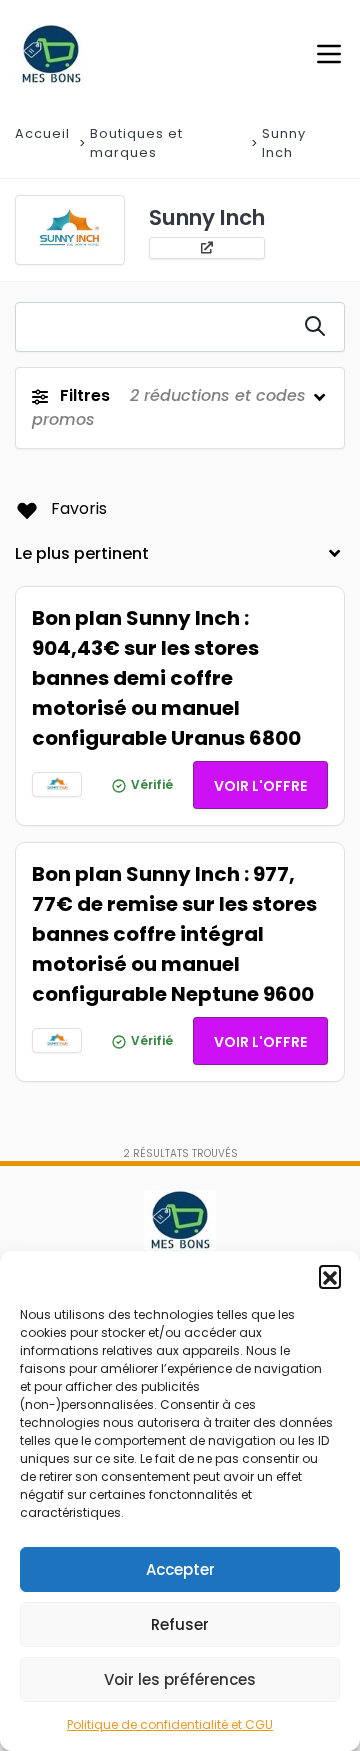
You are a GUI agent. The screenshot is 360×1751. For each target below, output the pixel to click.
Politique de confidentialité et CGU (170, 1724)
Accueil (42, 133)
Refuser (180, 1624)
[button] (330, 1276)
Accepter (180, 1569)
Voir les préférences (180, 1679)
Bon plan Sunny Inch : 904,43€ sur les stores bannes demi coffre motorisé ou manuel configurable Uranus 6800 (166, 678)
